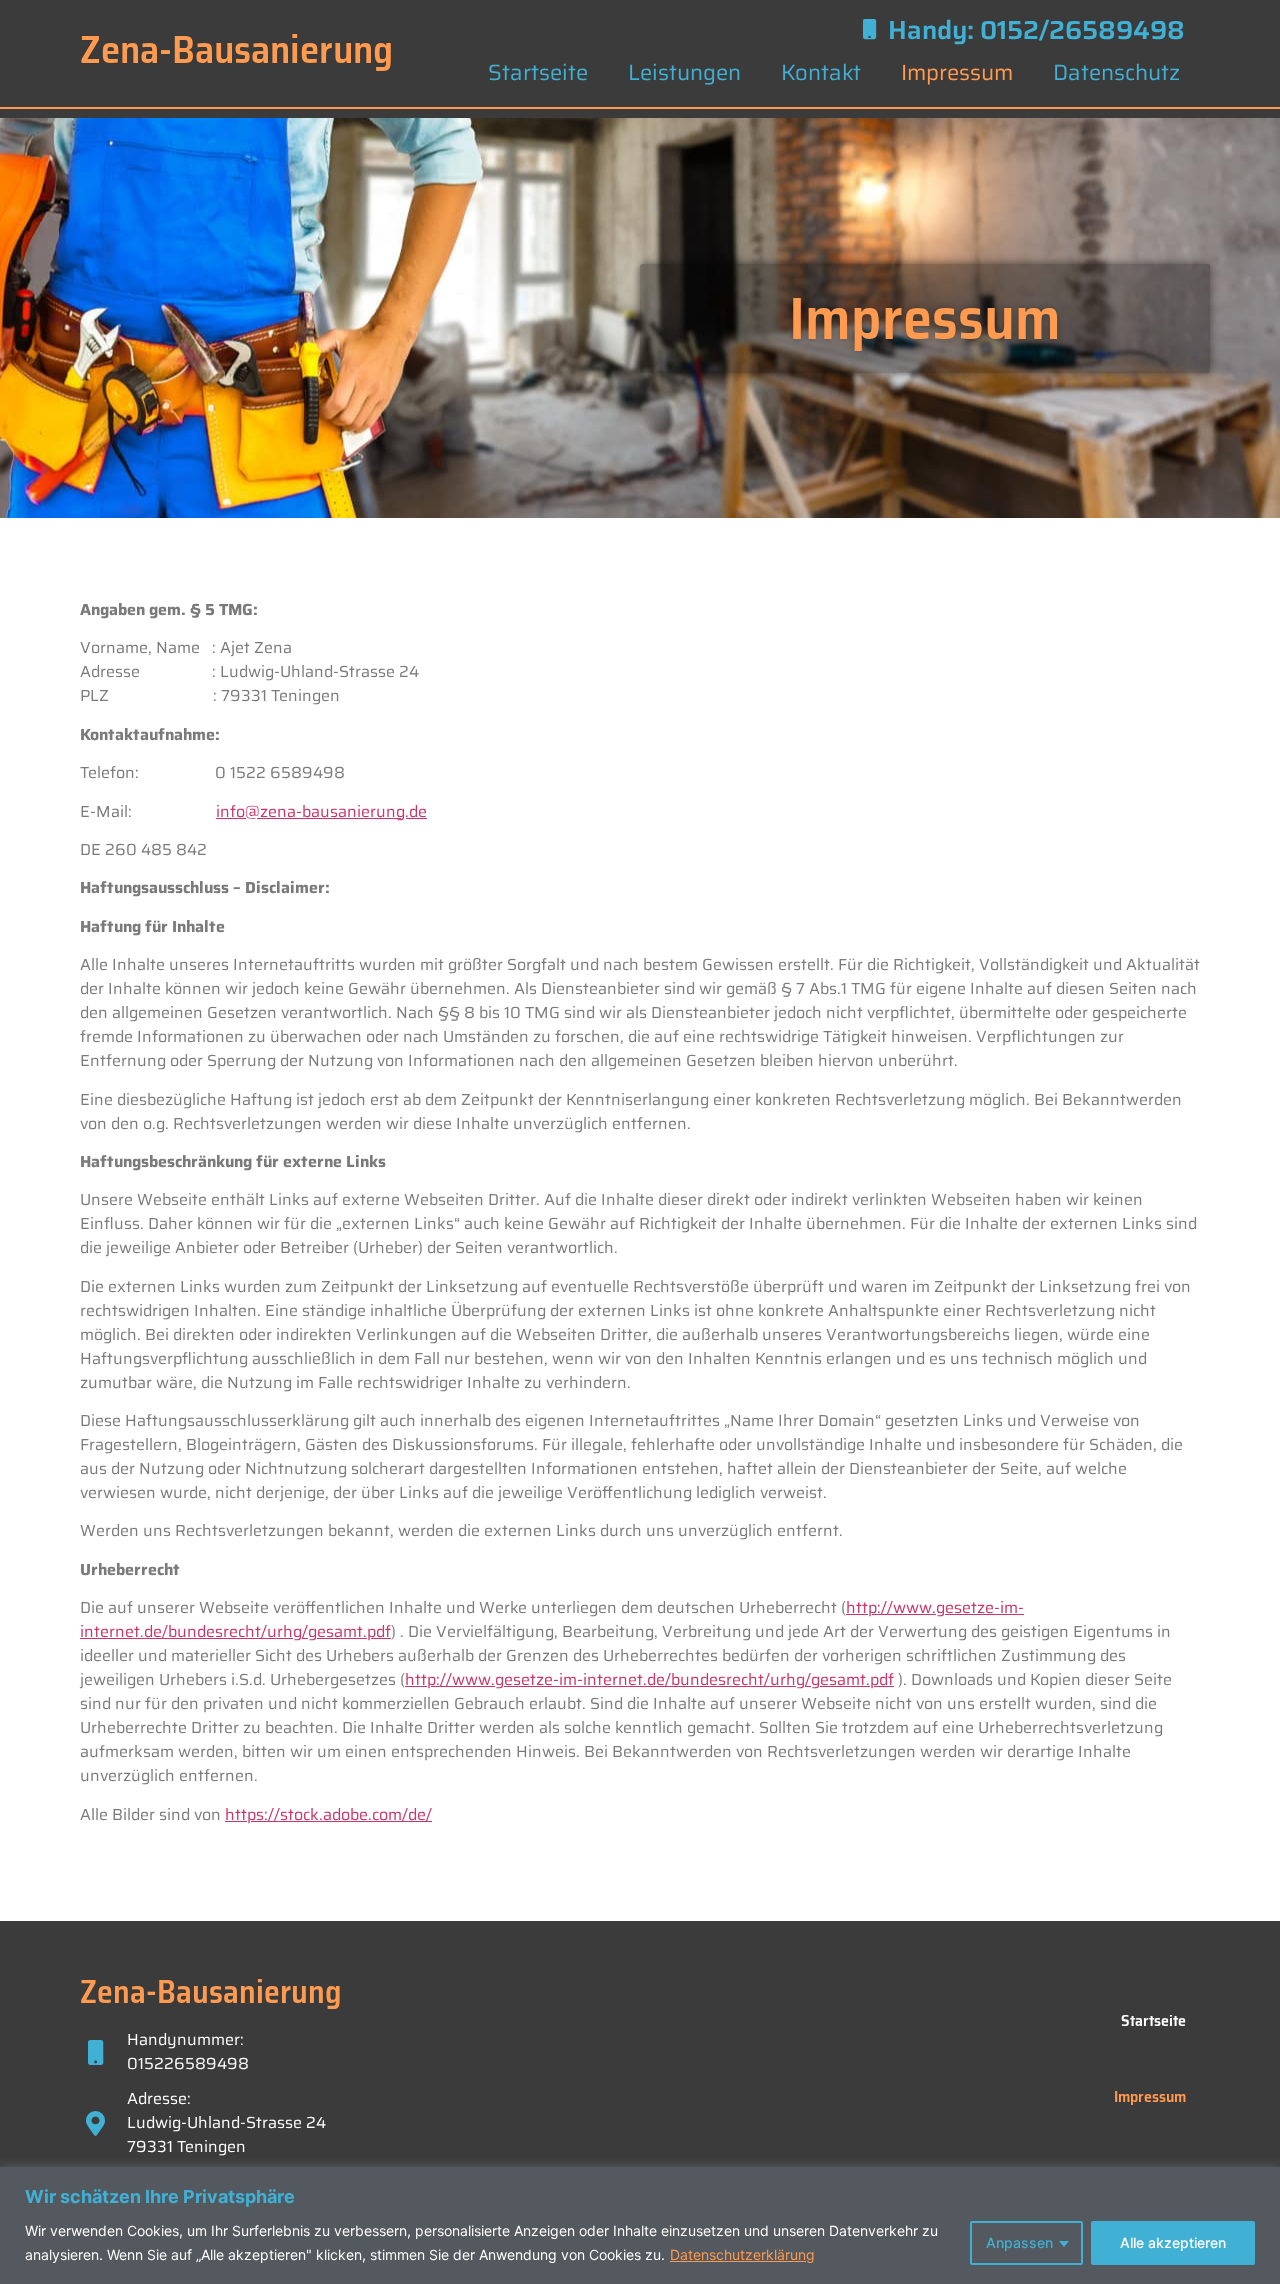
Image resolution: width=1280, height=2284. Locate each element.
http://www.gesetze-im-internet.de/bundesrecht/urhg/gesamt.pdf (649, 1679)
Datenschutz (1116, 72)
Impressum (957, 72)
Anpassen (1019, 2242)
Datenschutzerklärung (742, 2254)
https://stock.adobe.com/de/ (328, 1814)
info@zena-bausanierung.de (321, 811)
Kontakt (821, 72)
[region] (640, 2225)
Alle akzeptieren (1173, 2242)
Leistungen (684, 72)
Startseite (538, 72)
